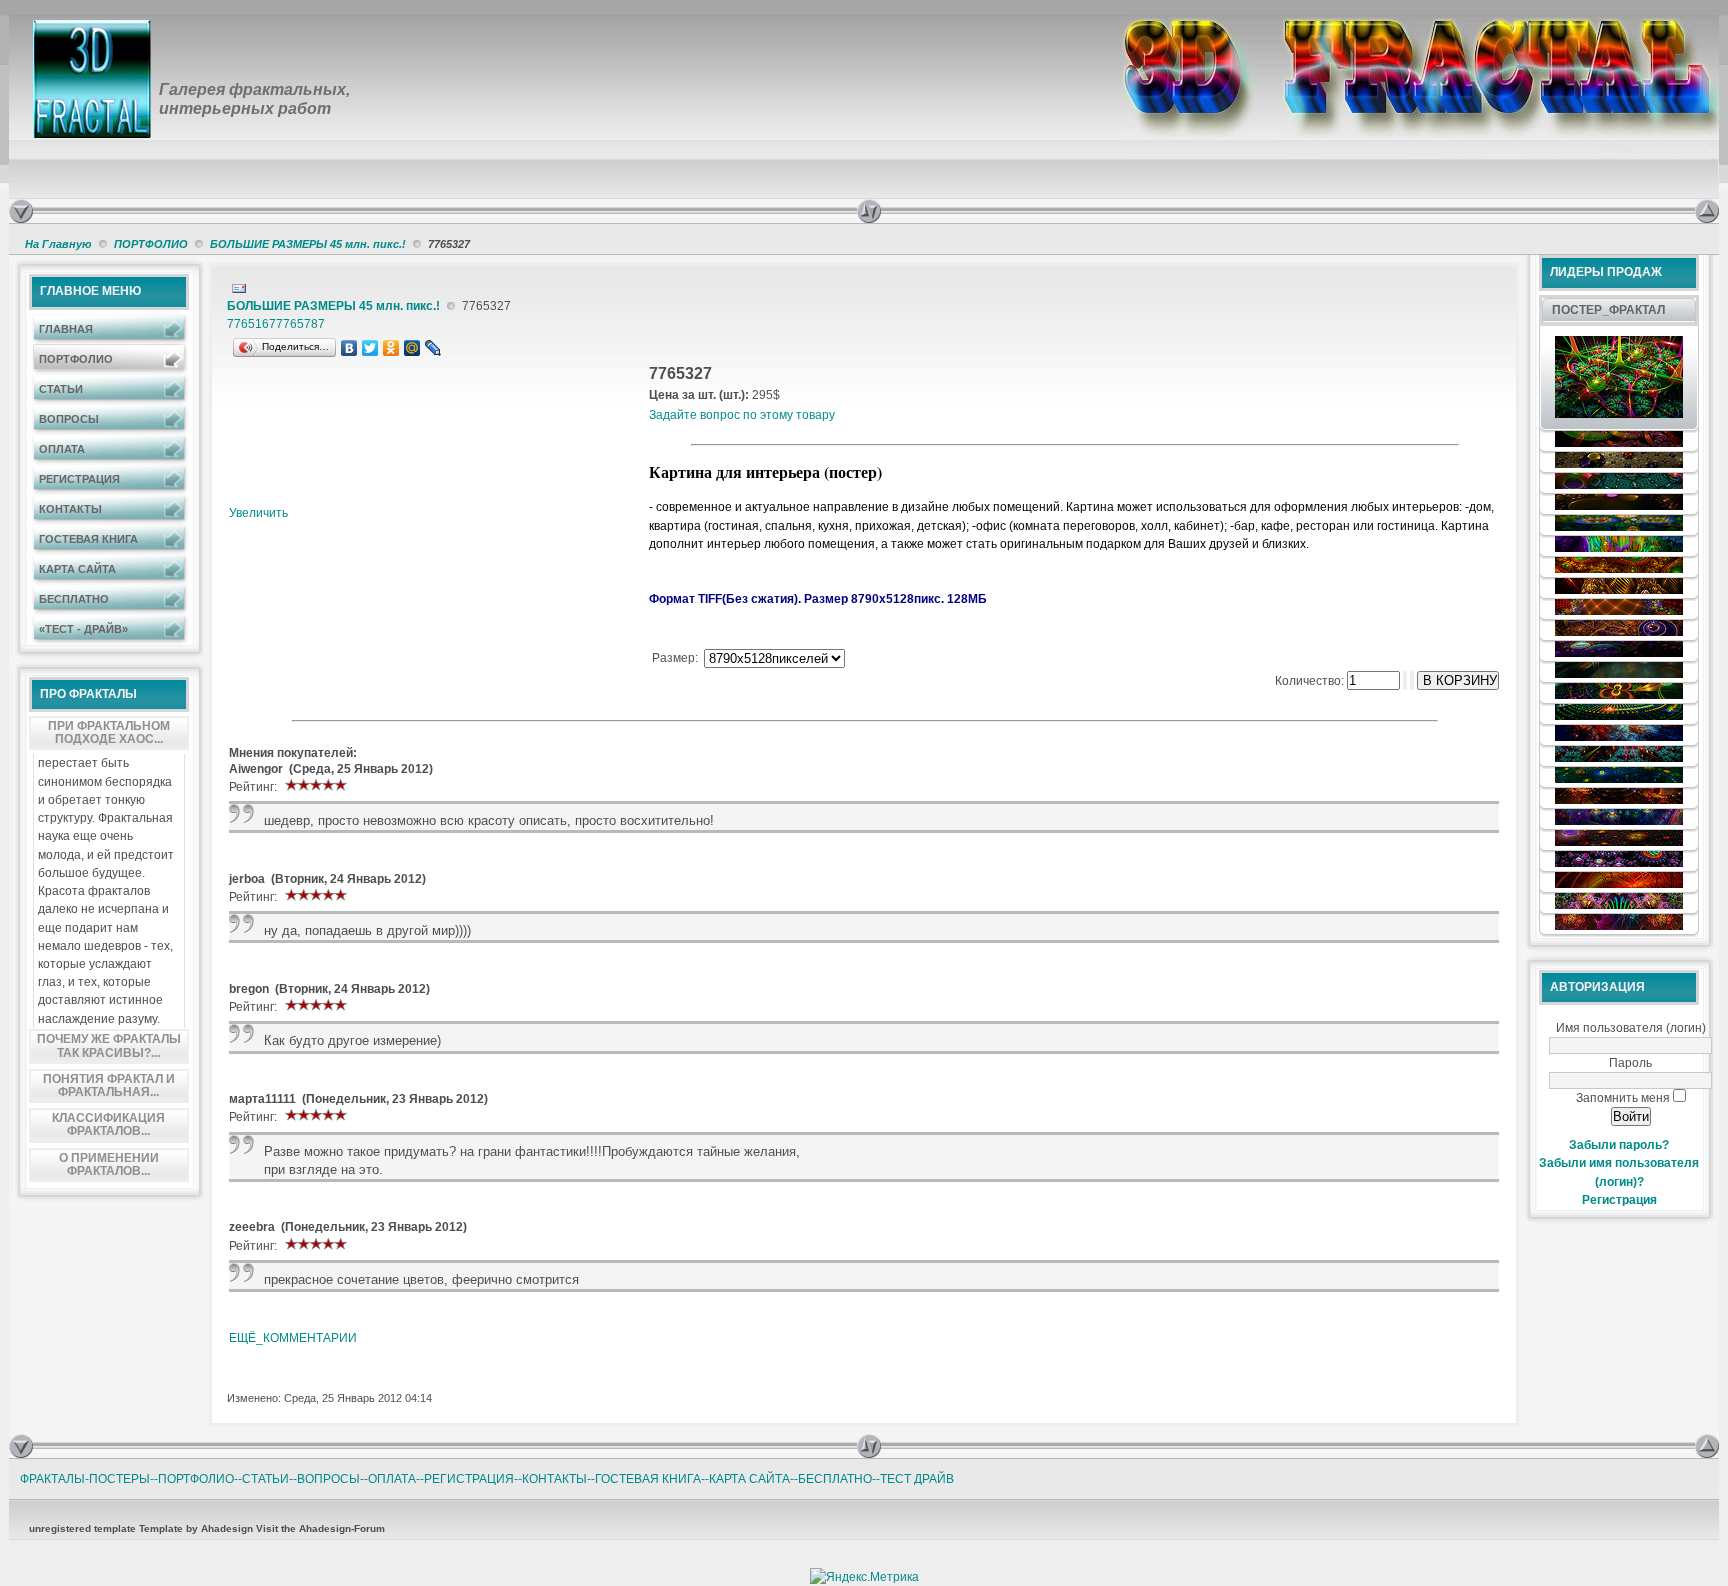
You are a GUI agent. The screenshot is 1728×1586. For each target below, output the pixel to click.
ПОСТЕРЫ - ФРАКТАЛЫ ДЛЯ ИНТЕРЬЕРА (309, 32)
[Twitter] (370, 348)
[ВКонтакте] (349, 348)
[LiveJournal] (433, 348)
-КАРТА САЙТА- (749, 1479)
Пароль (1630, 1063)
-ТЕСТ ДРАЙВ (915, 1479)
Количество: (1311, 681)
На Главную (58, 244)
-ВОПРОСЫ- (328, 1479)
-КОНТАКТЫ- (554, 1479)
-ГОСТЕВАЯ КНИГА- (648, 1479)
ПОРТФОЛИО (151, 244)
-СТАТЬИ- (265, 1479)
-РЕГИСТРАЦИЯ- (469, 1479)
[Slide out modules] (1707, 211)
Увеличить (258, 513)
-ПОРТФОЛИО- (196, 1479)
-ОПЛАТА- (392, 1479)
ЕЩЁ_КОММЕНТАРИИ (293, 1338)
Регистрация (1619, 1200)
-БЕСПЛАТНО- (835, 1479)
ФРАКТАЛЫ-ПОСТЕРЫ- (87, 1479)
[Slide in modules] (21, 211)
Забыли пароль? (1619, 1145)
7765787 (300, 324)
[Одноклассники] (391, 348)
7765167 (251, 324)
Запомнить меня (1623, 1098)
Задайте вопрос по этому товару (742, 415)
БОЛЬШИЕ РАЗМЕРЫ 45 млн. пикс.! (308, 244)
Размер (673, 658)
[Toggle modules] (1276, 211)
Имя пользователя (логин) (1631, 1028)
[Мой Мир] (412, 348)
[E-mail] (239, 285)
